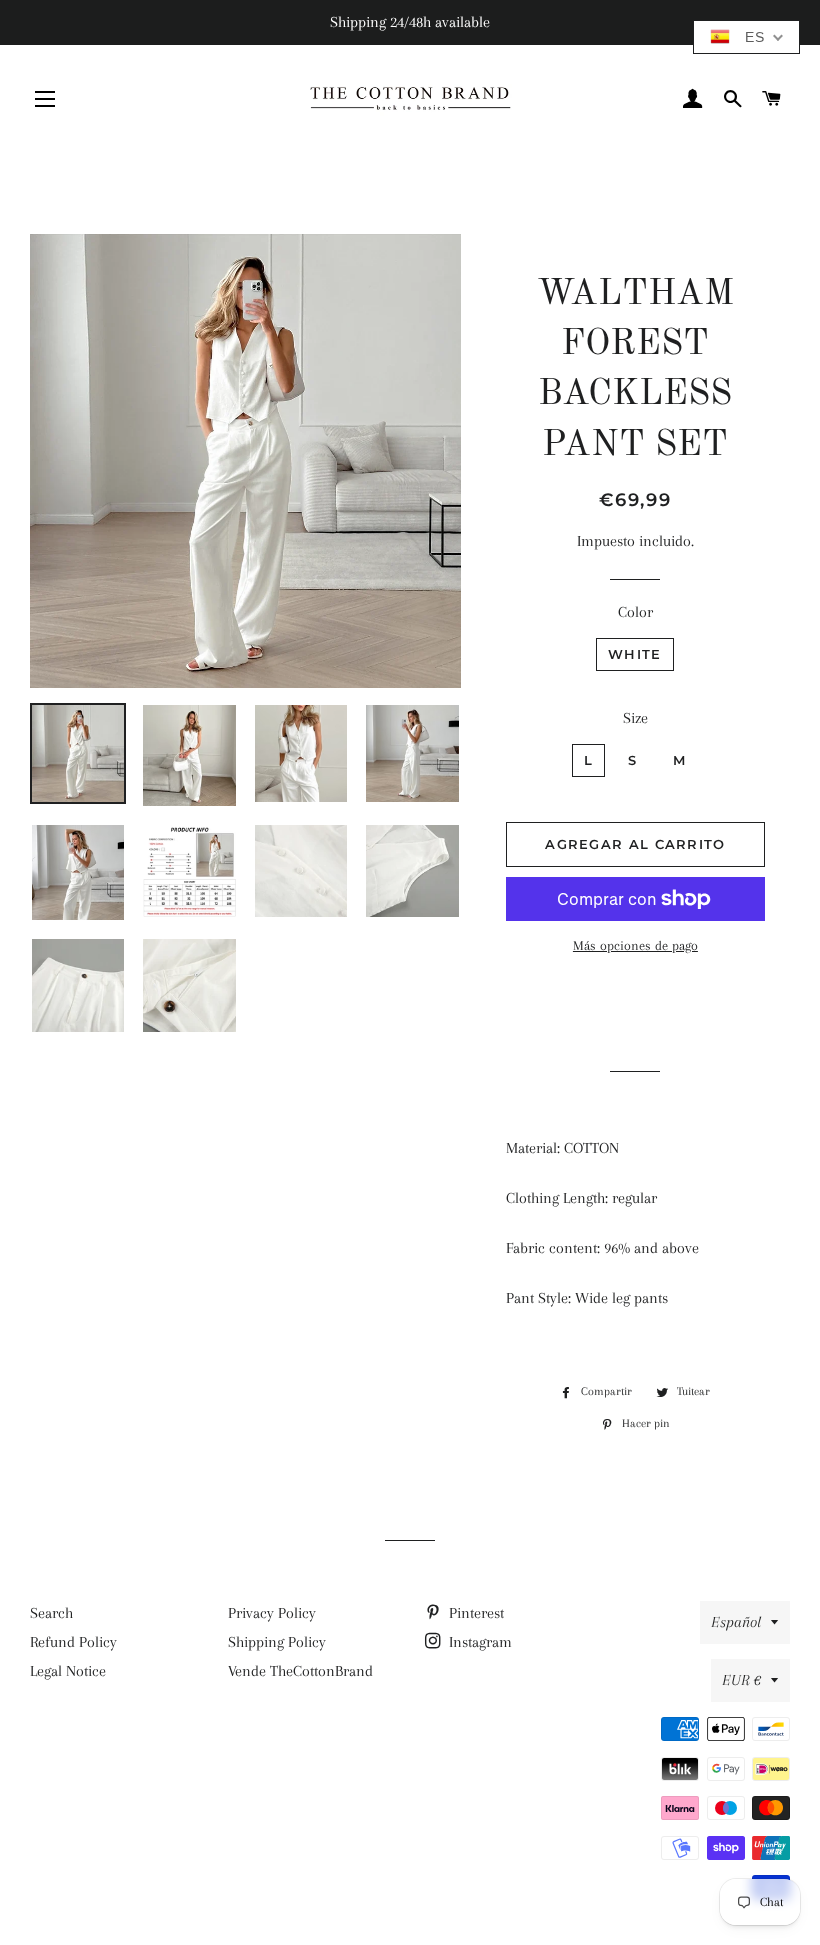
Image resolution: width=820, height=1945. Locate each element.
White (635, 654)
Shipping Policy (277, 1642)
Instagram (478, 1642)
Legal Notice (68, 1671)
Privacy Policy (272, 1613)
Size (635, 718)
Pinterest (474, 1613)
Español (736, 1622)
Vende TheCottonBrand (300, 1671)
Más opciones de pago (635, 945)
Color (635, 612)
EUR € (741, 1680)
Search (51, 1613)
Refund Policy (73, 1642)
